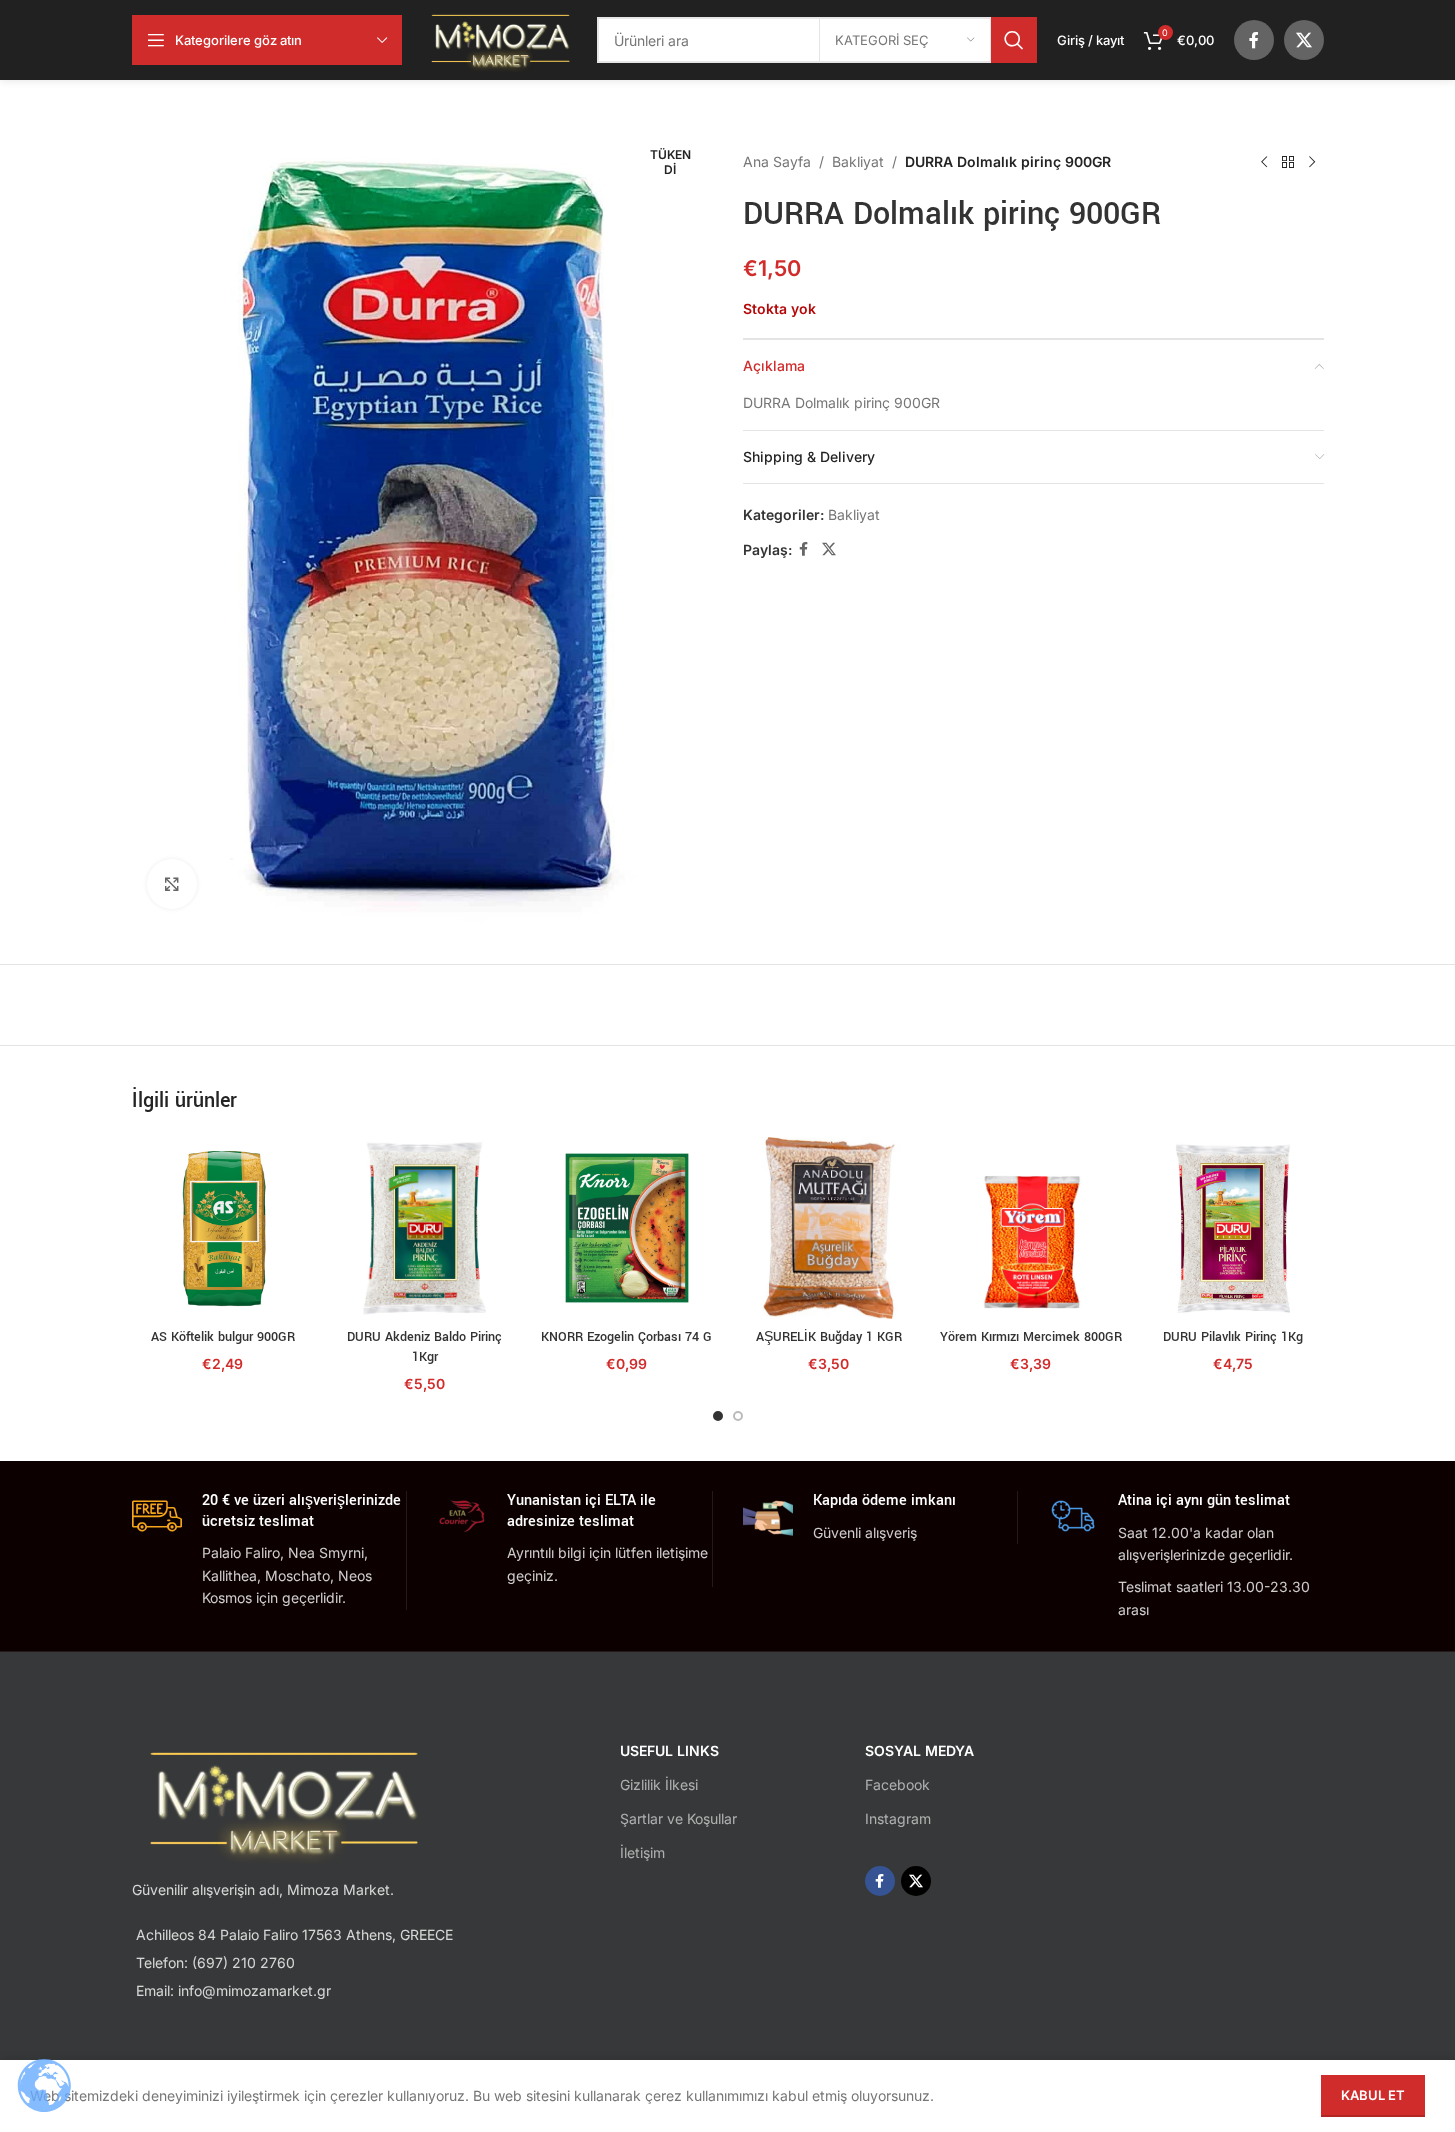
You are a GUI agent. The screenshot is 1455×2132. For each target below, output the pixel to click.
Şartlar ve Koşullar (678, 1818)
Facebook (897, 1784)
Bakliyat (858, 161)
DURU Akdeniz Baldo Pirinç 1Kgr (424, 1347)
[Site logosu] (500, 38)
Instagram (898, 1818)
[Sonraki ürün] (1312, 162)
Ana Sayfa (777, 161)
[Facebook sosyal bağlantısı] (1254, 40)
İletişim (642, 1852)
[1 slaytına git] (718, 1416)
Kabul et (1373, 2095)
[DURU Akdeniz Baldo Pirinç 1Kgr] (425, 1228)
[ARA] (1014, 40)
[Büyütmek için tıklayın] (172, 884)
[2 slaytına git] (738, 1416)
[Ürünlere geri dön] (1288, 162)
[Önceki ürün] (1264, 162)
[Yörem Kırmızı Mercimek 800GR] (1031, 1228)
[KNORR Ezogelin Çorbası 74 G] (627, 1228)
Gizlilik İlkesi (659, 1784)
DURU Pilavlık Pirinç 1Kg (1233, 1337)
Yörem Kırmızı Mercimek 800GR (1031, 1337)
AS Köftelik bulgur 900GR (223, 1337)
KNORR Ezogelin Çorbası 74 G (626, 1337)
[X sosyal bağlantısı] (1304, 40)
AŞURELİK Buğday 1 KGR (829, 1337)
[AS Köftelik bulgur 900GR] (223, 1228)
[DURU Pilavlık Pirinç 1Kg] (1233, 1228)
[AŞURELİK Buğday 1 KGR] (829, 1228)
